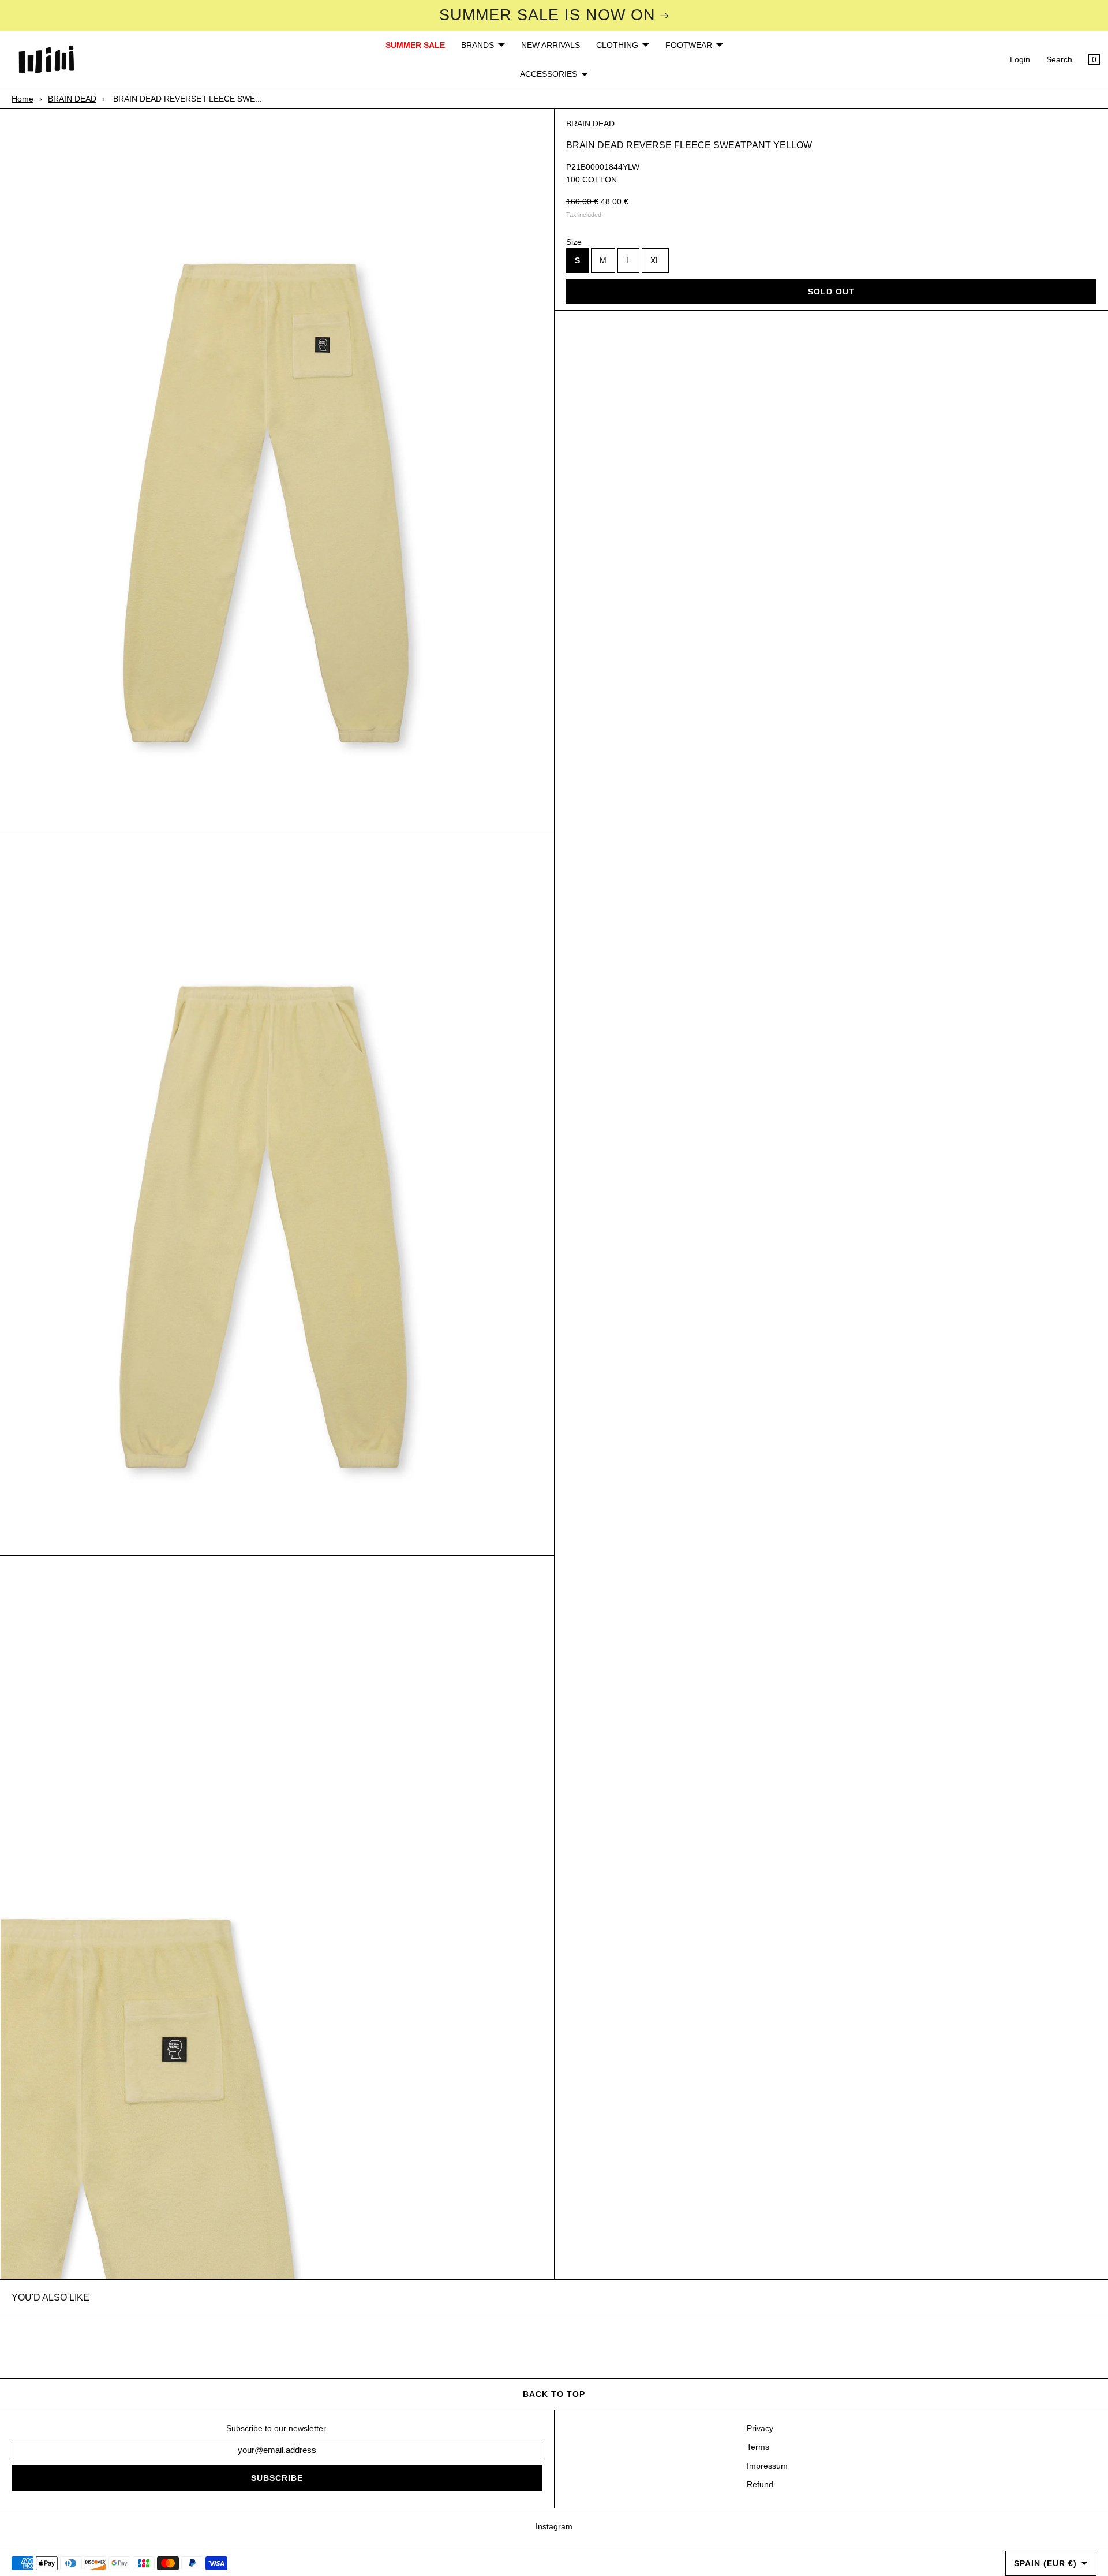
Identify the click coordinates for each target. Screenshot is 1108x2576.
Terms (758, 2447)
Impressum (767, 2466)
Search (1059, 59)
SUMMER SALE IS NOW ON (547, 15)
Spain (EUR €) (1045, 2563)
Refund (760, 2484)
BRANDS (478, 45)
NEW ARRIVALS (551, 45)
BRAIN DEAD (72, 99)
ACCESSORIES (549, 74)
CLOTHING (617, 45)
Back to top (554, 2394)
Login (1020, 59)
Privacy (760, 2428)
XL (655, 260)
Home (23, 99)
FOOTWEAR (689, 45)
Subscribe (277, 2478)
